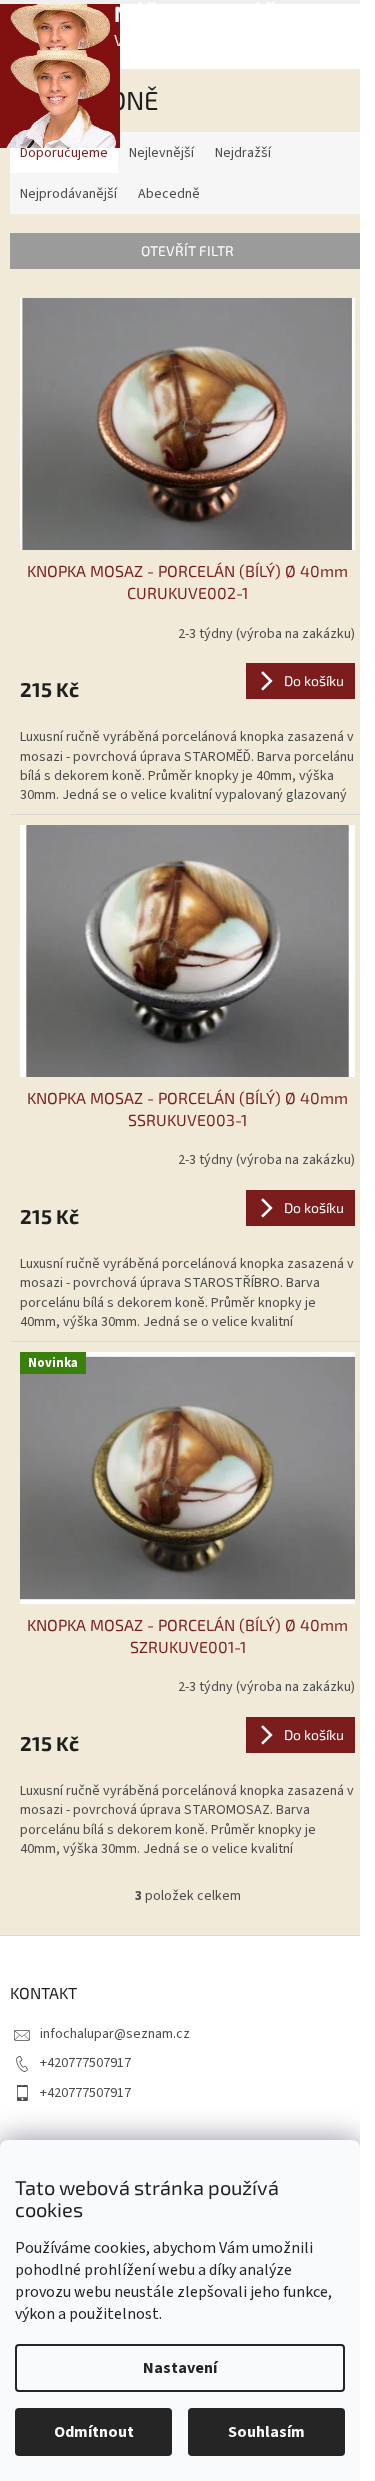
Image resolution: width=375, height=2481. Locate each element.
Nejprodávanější (68, 194)
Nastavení (180, 2368)
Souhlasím (266, 2432)
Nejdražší (243, 153)
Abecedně (169, 194)
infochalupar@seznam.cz (115, 2034)
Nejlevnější (161, 153)
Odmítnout (94, 2432)
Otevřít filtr (187, 250)
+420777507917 (85, 2063)
